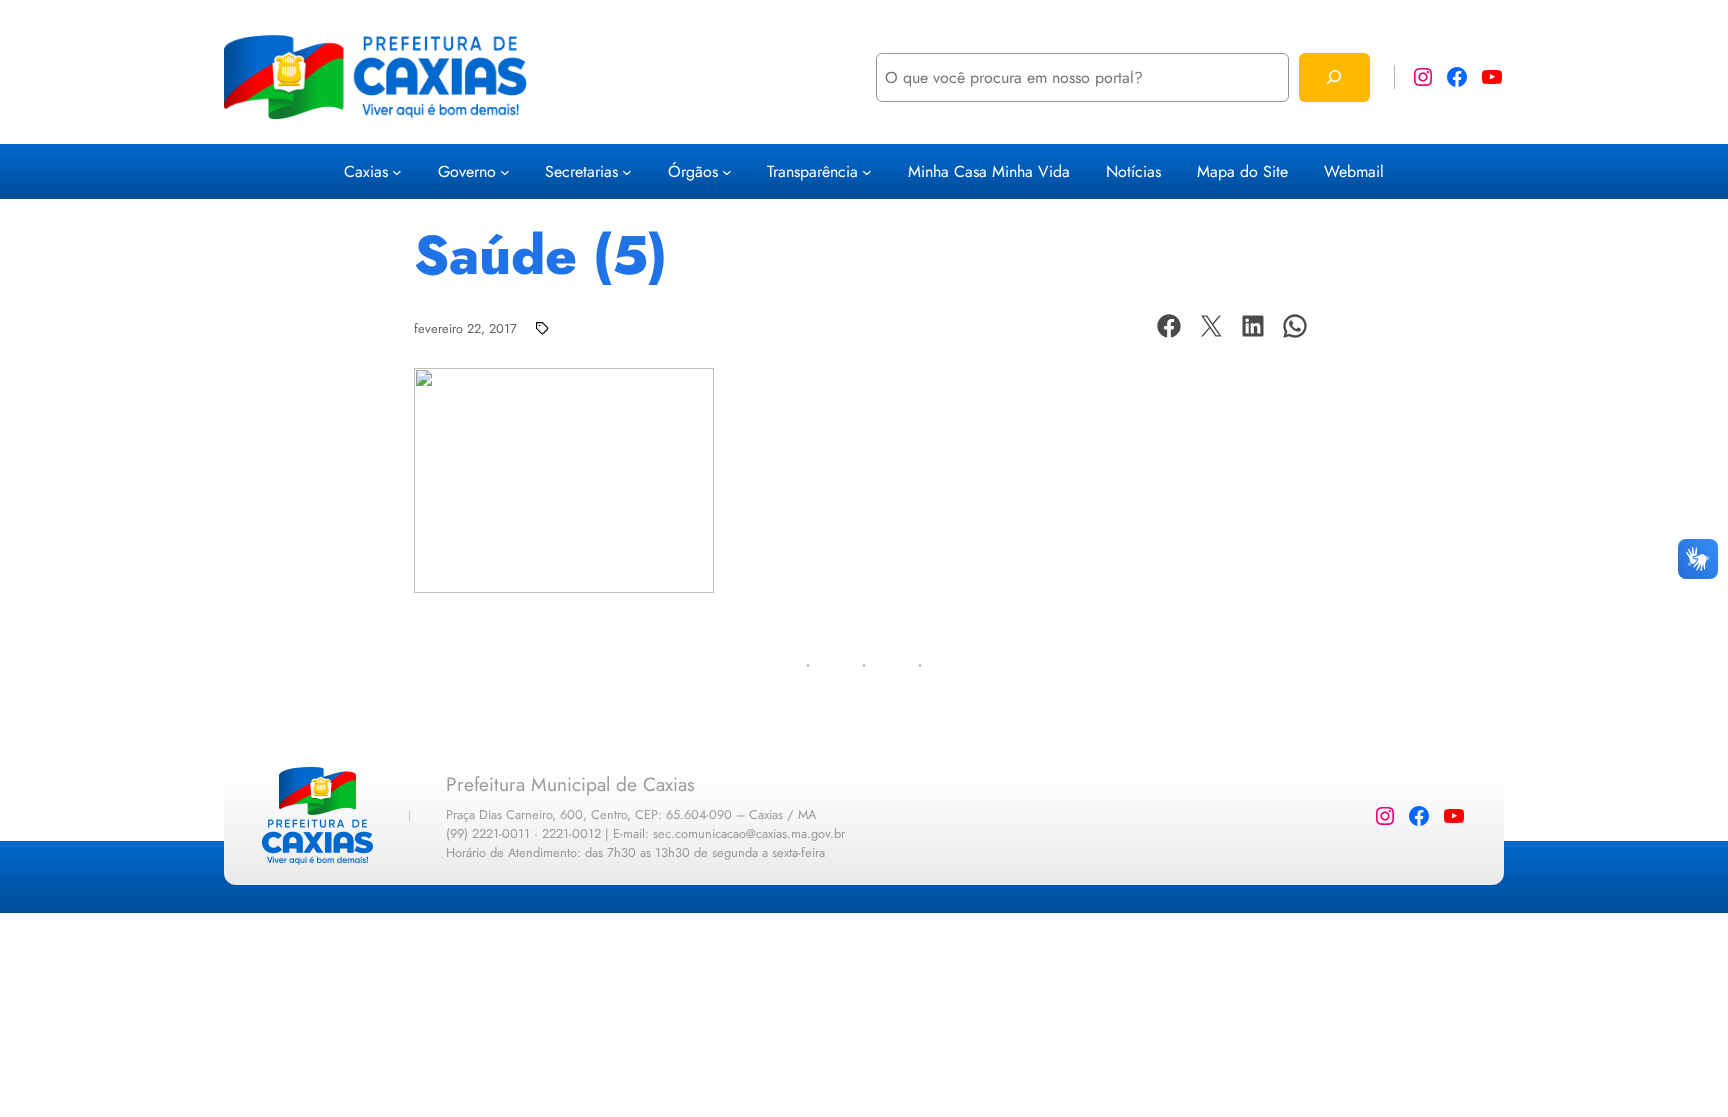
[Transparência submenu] (867, 172)
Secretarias (581, 171)
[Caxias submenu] (397, 172)
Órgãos (693, 171)
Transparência (812, 171)
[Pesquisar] (1334, 77)
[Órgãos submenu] (727, 172)
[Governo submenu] (505, 172)
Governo (467, 171)
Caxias (366, 171)
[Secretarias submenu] (627, 172)
